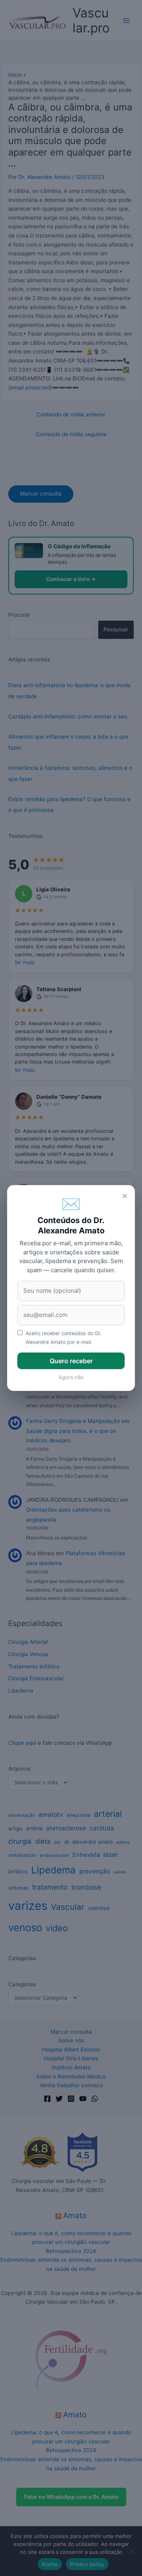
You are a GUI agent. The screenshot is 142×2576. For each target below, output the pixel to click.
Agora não (71, 1377)
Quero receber (71, 1361)
